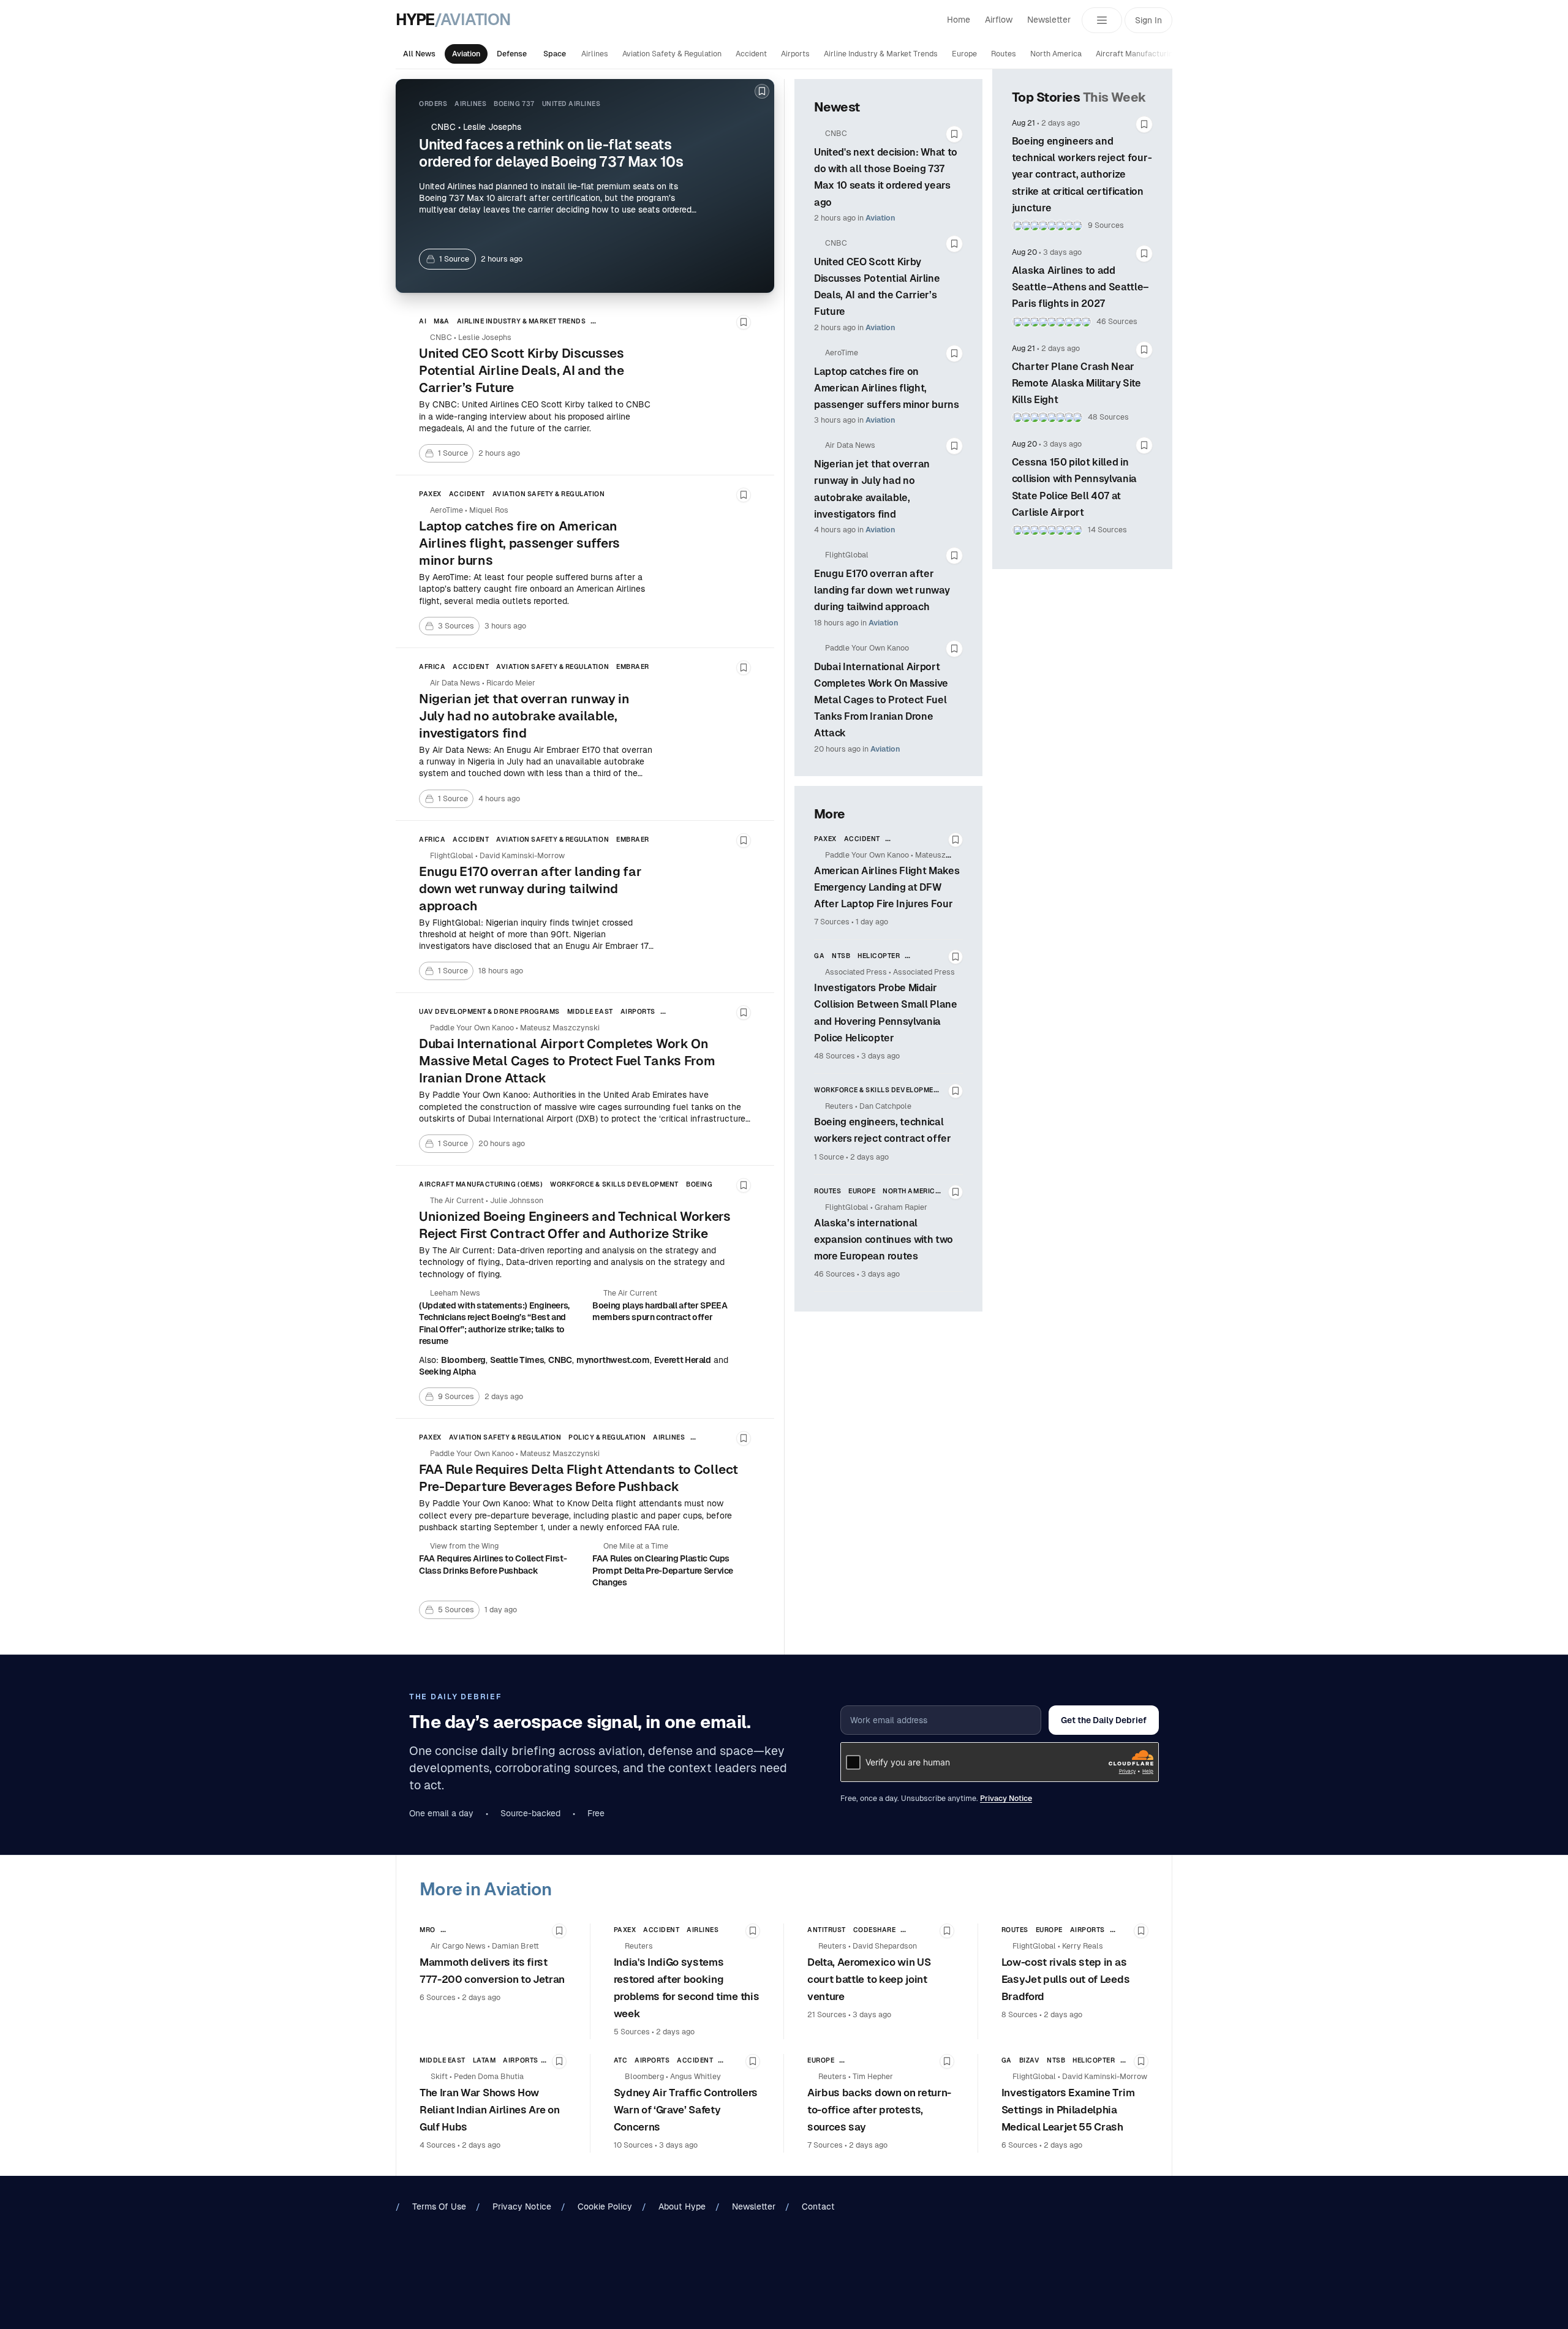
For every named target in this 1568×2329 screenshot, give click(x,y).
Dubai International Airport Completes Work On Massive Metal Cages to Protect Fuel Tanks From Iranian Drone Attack (881, 700)
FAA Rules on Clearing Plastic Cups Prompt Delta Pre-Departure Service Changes (663, 1570)
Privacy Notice (1006, 1799)
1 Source (829, 1157)
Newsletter (1049, 20)
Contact (818, 2206)
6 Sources (438, 1998)
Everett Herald (683, 1360)
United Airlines (571, 104)
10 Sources (633, 2145)
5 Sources (632, 2032)
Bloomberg (463, 1360)
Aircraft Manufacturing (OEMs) (1151, 54)
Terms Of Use (439, 2206)
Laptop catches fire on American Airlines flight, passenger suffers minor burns (887, 388)
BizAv (1030, 2060)
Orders (433, 104)
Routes (1004, 54)
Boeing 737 (514, 104)
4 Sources (438, 2145)
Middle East (590, 1011)
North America (1056, 54)
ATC (621, 2060)
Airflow (999, 20)
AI (423, 321)
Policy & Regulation (607, 1437)
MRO (428, 1930)
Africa (432, 666)
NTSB (841, 956)
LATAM (484, 2060)
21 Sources (827, 2015)
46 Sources (835, 1274)
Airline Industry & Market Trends (881, 54)
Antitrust (827, 1930)
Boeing (699, 1184)
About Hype (682, 2206)
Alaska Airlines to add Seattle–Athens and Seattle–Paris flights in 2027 (1080, 287)
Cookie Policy (605, 2206)
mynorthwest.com (613, 1360)
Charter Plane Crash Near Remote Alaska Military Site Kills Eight (1076, 383)
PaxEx (430, 494)
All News (419, 54)
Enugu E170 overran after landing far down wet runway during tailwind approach (882, 590)
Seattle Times (517, 1360)
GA (819, 956)
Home (959, 20)
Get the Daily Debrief (1104, 1720)
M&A (442, 321)
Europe (964, 54)
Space (555, 54)
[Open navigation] (1102, 20)
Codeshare (875, 1930)
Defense (512, 54)
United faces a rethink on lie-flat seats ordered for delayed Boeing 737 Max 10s (551, 153)
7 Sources (832, 922)
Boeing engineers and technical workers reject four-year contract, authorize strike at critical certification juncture (1082, 175)
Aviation (466, 54)
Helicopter (879, 956)
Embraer (633, 666)
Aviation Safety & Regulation (672, 54)
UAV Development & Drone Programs (489, 1011)
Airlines (595, 54)
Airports (795, 54)
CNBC (560, 1360)
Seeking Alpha (447, 1372)
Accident (751, 54)
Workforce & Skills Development (614, 1184)
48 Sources (835, 1056)
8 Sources (1020, 2015)
